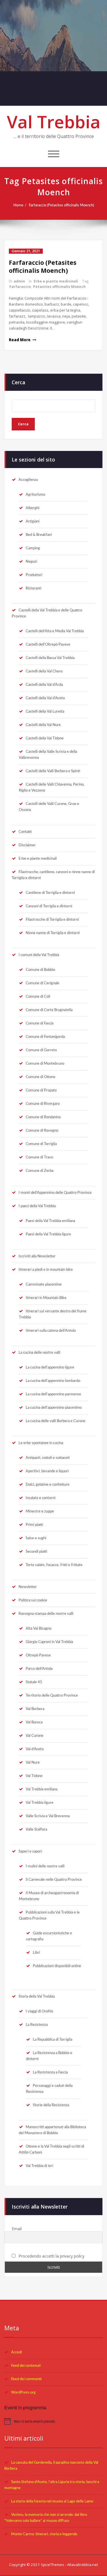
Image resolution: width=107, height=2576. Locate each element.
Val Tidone (34, 1776)
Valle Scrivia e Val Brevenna (48, 1816)
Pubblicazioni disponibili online (57, 1966)
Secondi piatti (36, 1552)
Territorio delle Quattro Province (52, 1695)
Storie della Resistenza (51, 2105)
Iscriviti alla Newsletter (37, 1256)
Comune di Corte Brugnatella (49, 1010)
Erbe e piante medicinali (56, 281)
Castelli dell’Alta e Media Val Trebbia (55, 631)
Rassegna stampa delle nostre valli (46, 1614)
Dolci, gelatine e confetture (48, 1485)
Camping (33, 548)
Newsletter (28, 1587)
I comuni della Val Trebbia (39, 955)
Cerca (18, 382)
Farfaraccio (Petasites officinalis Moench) (61, 205)
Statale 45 (34, 1682)
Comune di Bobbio (40, 970)
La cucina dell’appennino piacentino (54, 1408)
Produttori (34, 575)
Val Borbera (35, 1709)
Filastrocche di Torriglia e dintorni (52, 920)
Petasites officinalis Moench (59, 287)
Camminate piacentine (44, 1284)
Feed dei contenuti (26, 2366)
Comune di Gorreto (41, 1050)
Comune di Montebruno (45, 1064)
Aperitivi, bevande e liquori (47, 1471)
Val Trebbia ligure (40, 1803)
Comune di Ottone (41, 1077)
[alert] (53, 2421)
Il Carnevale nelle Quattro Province (54, 1880)
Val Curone (35, 1736)
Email (17, 2229)
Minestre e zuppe (40, 1511)
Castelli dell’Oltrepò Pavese (48, 644)
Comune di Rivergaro (43, 1104)
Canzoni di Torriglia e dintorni (49, 906)
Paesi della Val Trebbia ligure (48, 1234)
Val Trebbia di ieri (39, 2166)
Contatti (25, 832)
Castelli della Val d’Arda (44, 685)
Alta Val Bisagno (39, 1628)
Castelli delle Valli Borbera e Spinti (53, 771)
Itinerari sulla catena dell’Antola (51, 1331)
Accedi (17, 2352)
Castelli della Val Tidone (45, 738)
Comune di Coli (38, 997)
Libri (36, 1953)
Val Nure (33, 1762)
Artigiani (33, 521)
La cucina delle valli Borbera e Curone (55, 1421)
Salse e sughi (36, 1538)
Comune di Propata (41, 1090)
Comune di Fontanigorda (45, 1037)
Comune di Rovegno (42, 1131)
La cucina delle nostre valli (39, 1353)
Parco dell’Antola (39, 1669)
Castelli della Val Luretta (45, 711)
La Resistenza (37, 2025)
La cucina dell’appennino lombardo (53, 1381)
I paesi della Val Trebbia (37, 1206)
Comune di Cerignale (43, 983)
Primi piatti (34, 1525)
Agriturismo (35, 495)
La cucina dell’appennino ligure (50, 1367)
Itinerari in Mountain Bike (46, 1298)
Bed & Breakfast (39, 535)
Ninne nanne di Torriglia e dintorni (53, 933)
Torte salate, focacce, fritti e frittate (54, 1565)
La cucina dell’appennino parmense (53, 1394)
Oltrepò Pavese (38, 1655)
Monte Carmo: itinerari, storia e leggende (44, 2534)
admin (19, 281)
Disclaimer (27, 845)
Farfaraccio (20, 287)
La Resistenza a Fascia (50, 2072)
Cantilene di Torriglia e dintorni (50, 893)
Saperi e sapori (30, 1851)
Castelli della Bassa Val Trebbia (50, 658)
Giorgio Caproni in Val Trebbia (49, 1642)
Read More (20, 340)
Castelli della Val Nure (43, 725)
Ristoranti (34, 588)
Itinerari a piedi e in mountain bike (46, 1270)
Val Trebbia (54, 122)
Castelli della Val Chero (44, 671)
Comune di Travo (39, 1157)
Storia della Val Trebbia (37, 1996)
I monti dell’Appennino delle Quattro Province (55, 1193)
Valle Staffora (36, 1829)
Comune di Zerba (40, 1171)
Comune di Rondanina (43, 1117)
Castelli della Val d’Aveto (45, 698)
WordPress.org (23, 2392)
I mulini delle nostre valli (45, 1866)
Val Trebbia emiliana (42, 1789)
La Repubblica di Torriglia (53, 2040)
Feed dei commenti (26, 2379)
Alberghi (33, 508)
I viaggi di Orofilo (39, 2011)
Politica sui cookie (33, 1600)
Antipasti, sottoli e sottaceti (48, 1458)
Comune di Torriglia (41, 1144)
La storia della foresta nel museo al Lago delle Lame (52, 2501)
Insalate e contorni (41, 1498)
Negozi (31, 562)
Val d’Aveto (35, 1749)
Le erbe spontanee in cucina (41, 1443)
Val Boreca (34, 1722)
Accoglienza (28, 480)
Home (18, 205)
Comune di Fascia (40, 1023)
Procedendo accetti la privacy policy (51, 2256)
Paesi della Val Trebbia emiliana (50, 1221)
